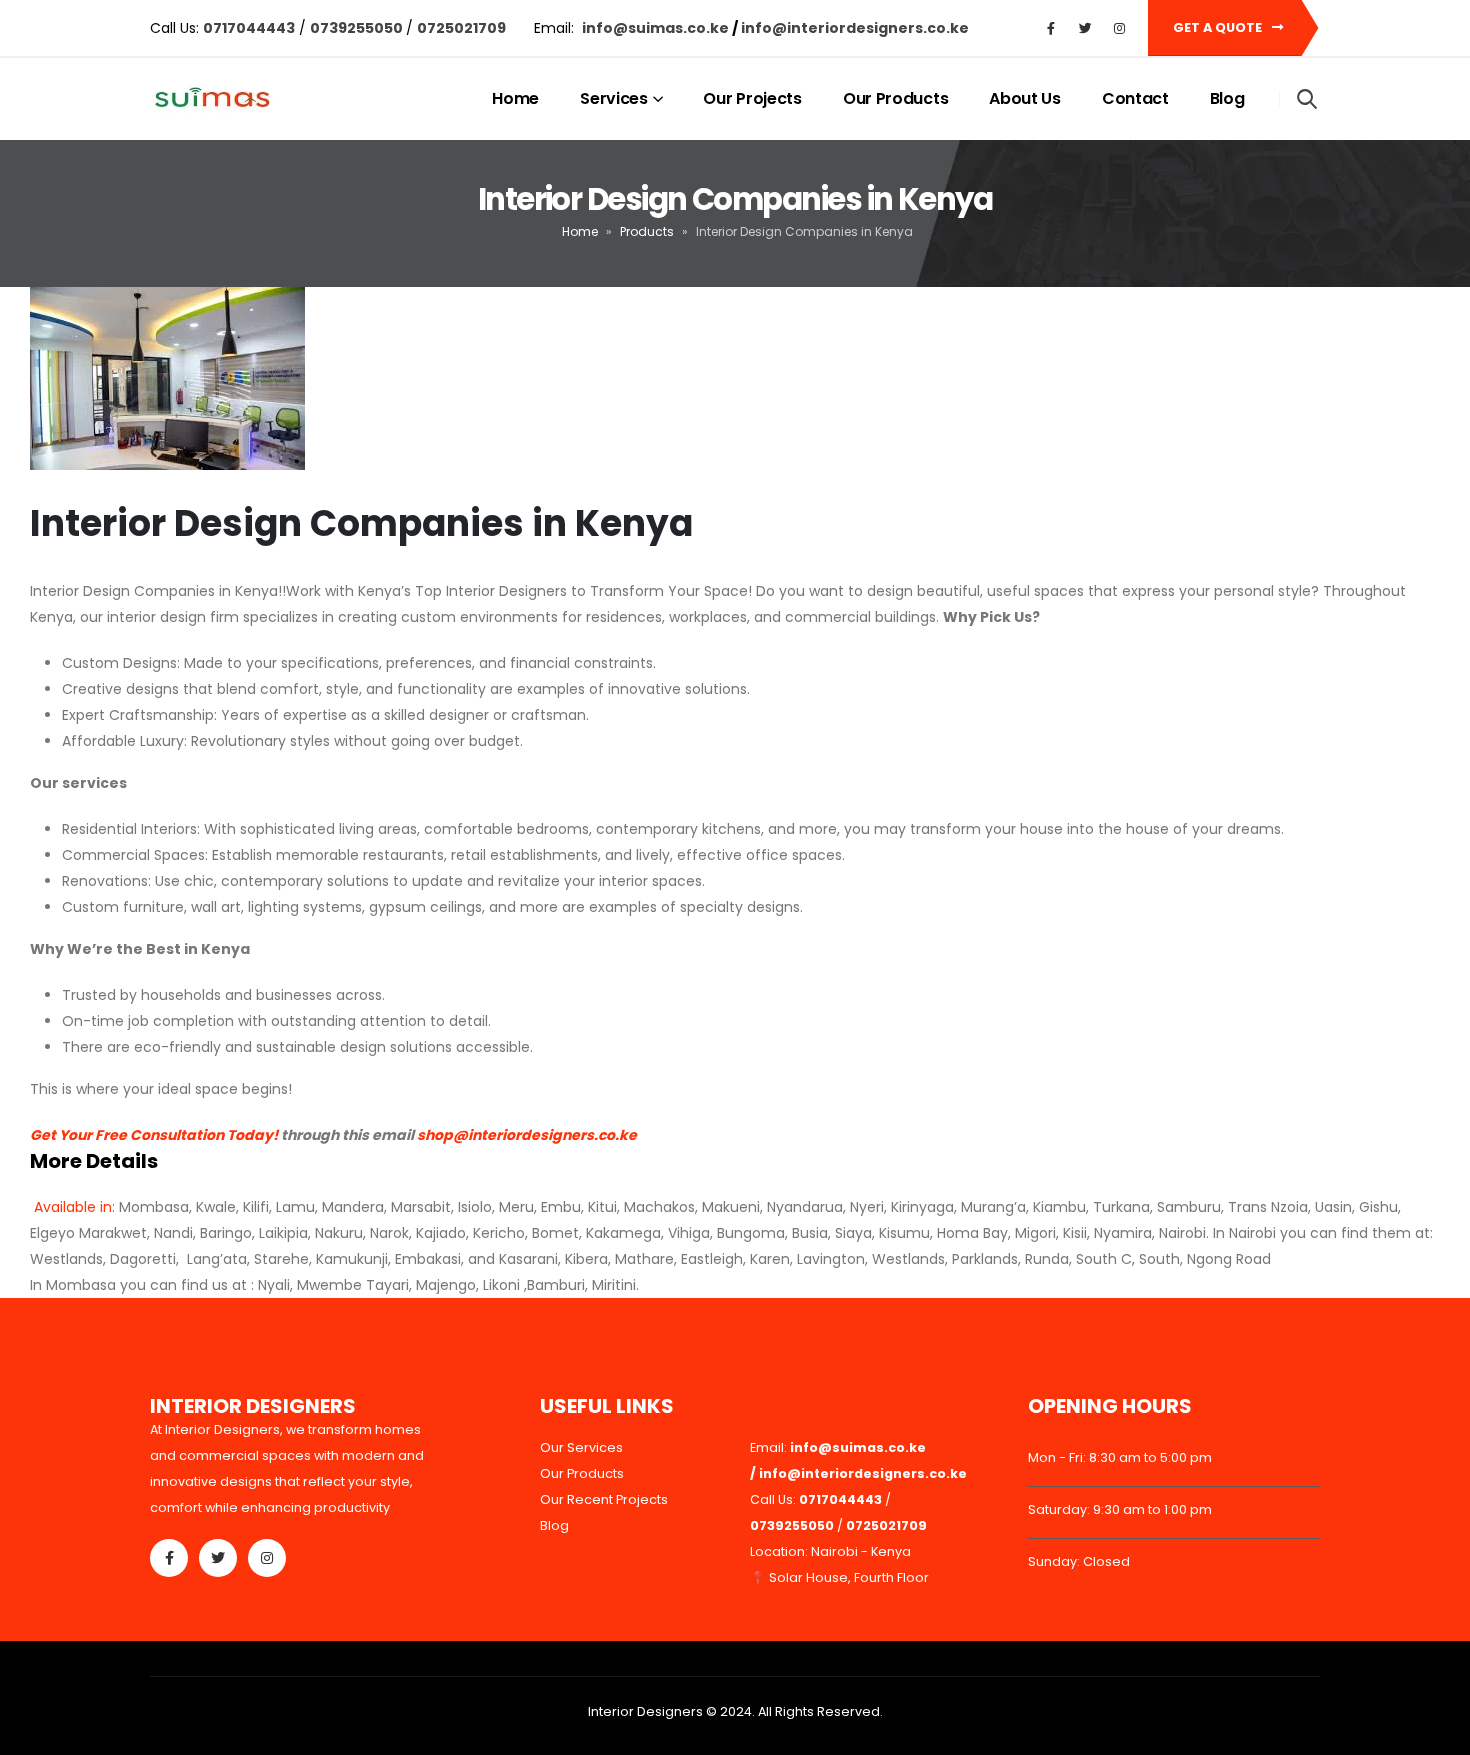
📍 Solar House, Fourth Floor (839, 1577)
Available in (71, 1207)
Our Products (895, 98)
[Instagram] (1119, 28)
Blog (1227, 98)
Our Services (581, 1447)
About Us (1025, 98)
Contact (1135, 98)
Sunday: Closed (1079, 1561)
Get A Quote (1219, 27)
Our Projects (752, 98)
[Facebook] (1051, 28)
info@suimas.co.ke (657, 28)
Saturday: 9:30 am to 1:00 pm (1120, 1509)
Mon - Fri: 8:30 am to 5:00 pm (1120, 1457)
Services (614, 98)
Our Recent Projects (604, 1499)
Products (647, 231)
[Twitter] (1085, 28)
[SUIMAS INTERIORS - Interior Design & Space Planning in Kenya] (211, 99)
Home (515, 98)
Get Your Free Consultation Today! (154, 1135)
